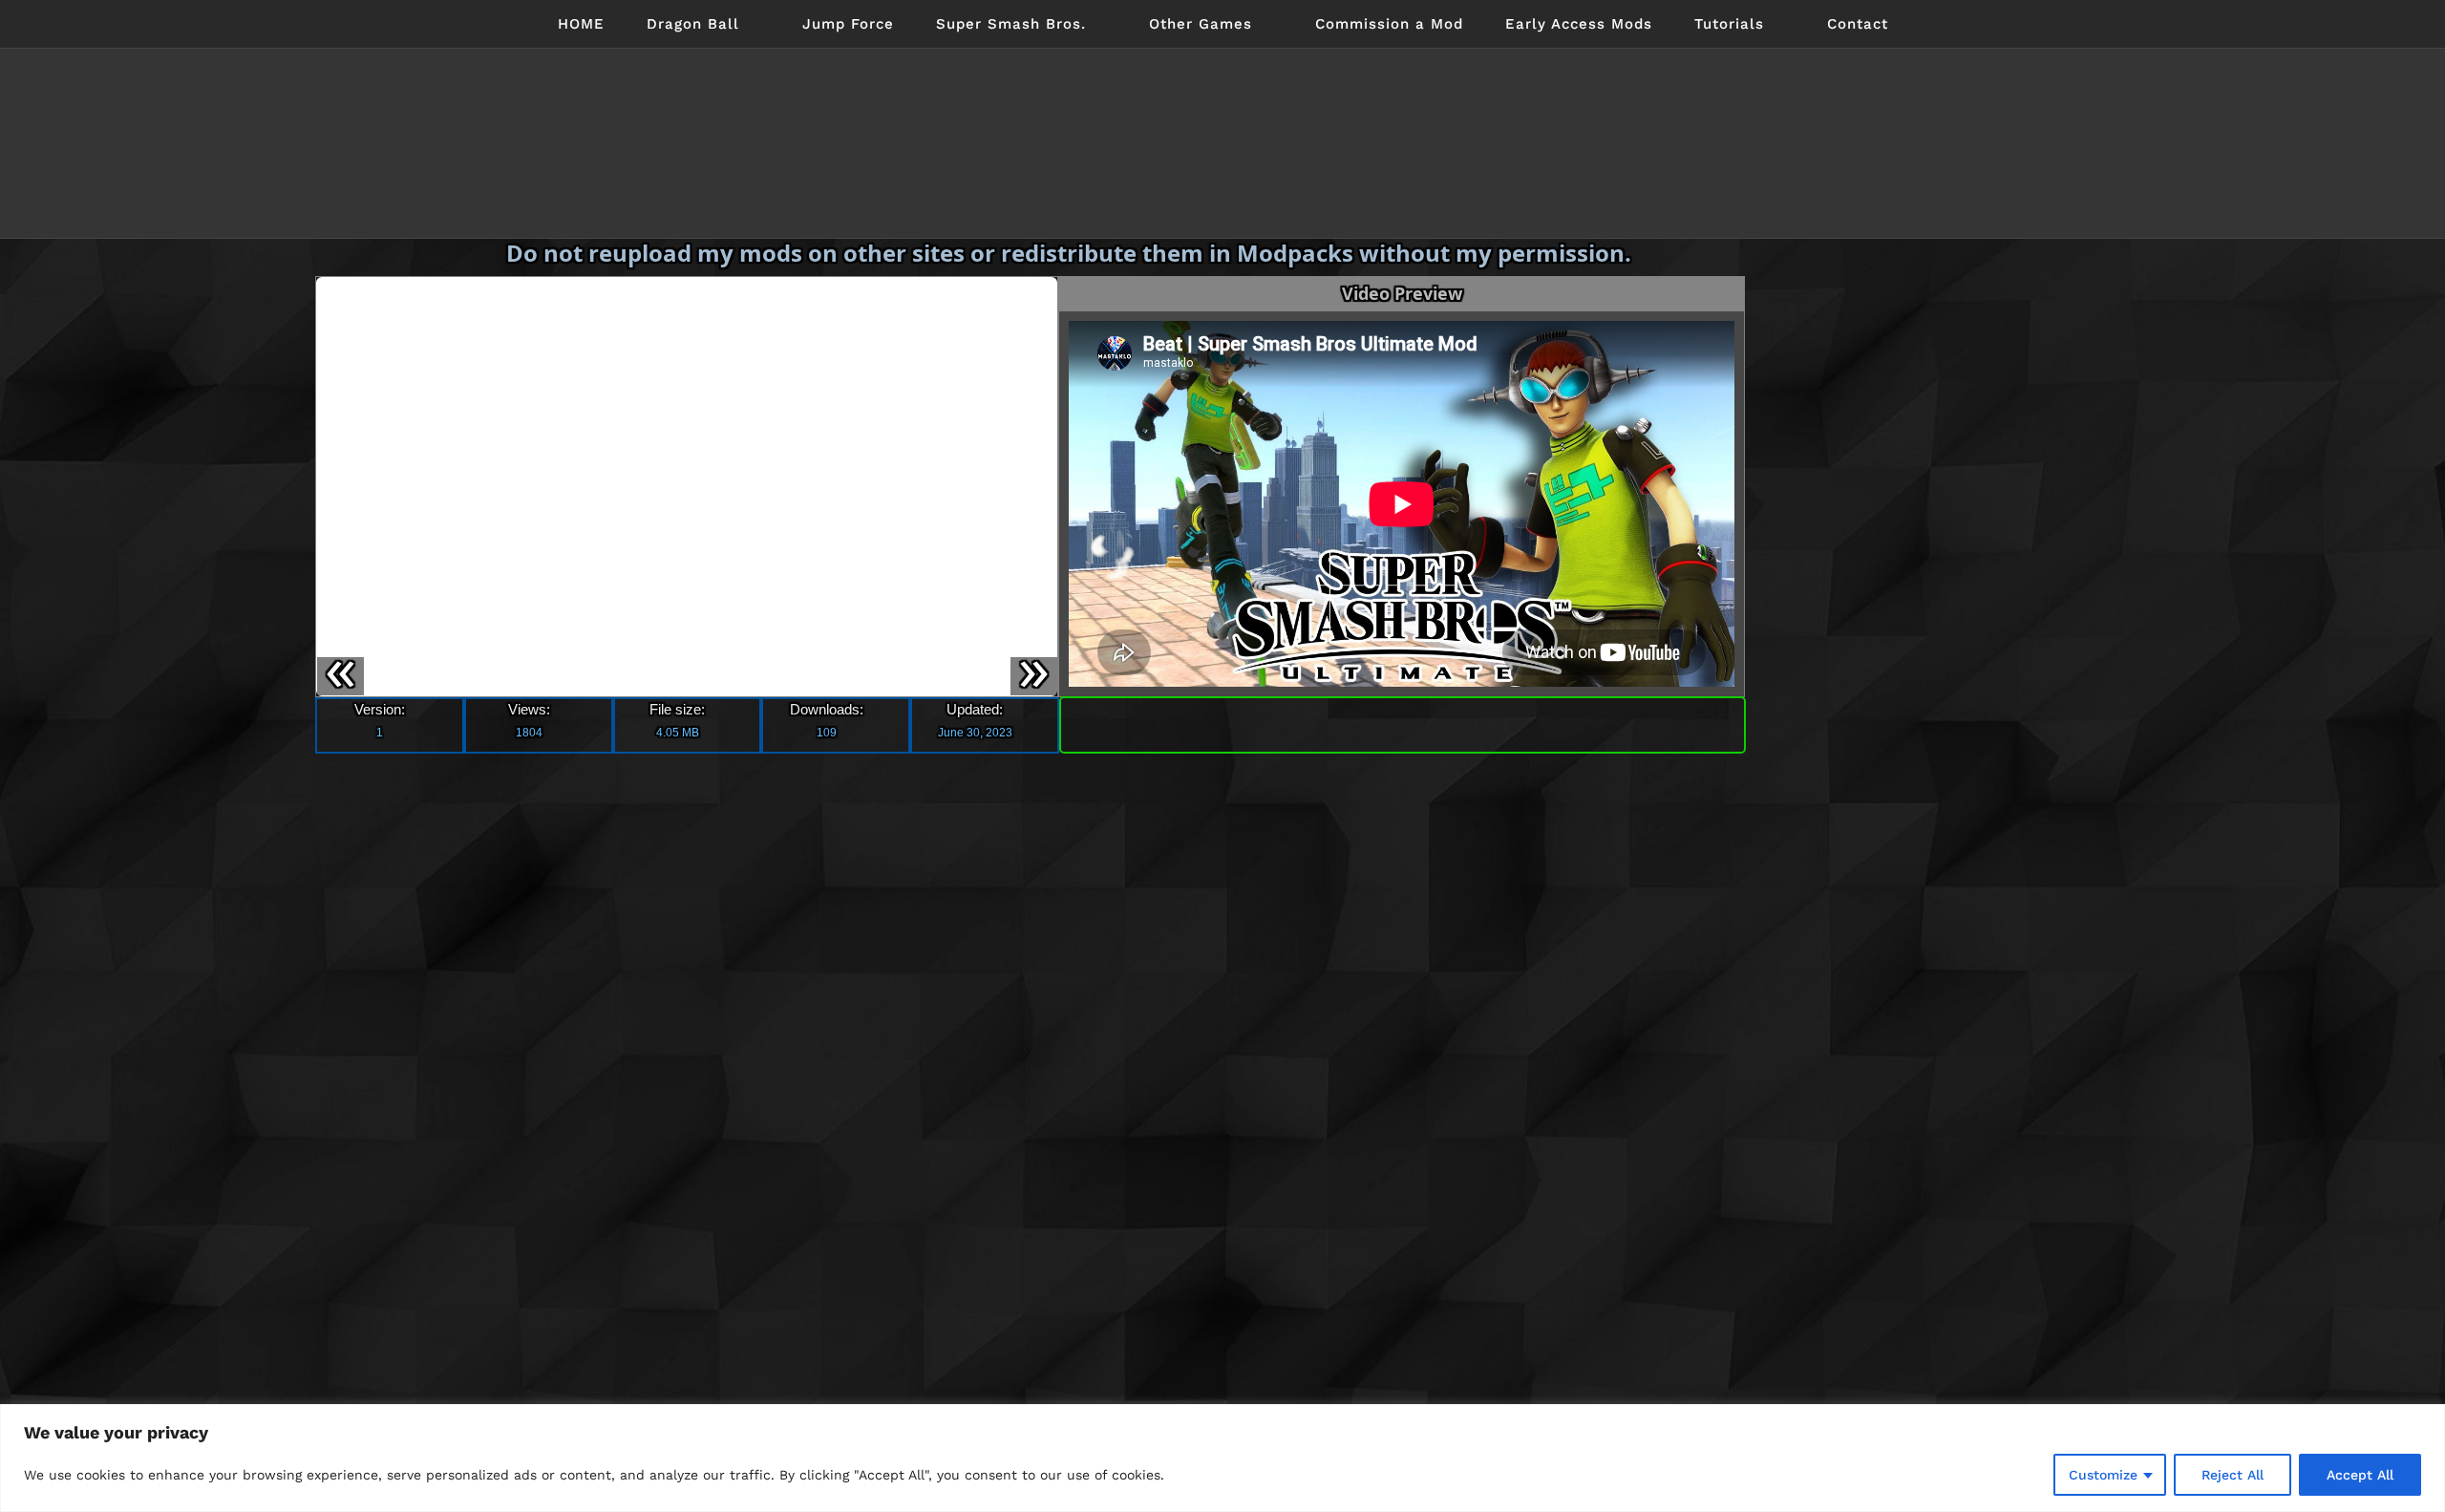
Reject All (2232, 1475)
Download (1403, 721)
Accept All (2360, 1475)
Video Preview (1402, 293)
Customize (2103, 1475)
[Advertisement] (1903, 535)
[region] (1222, 1458)
